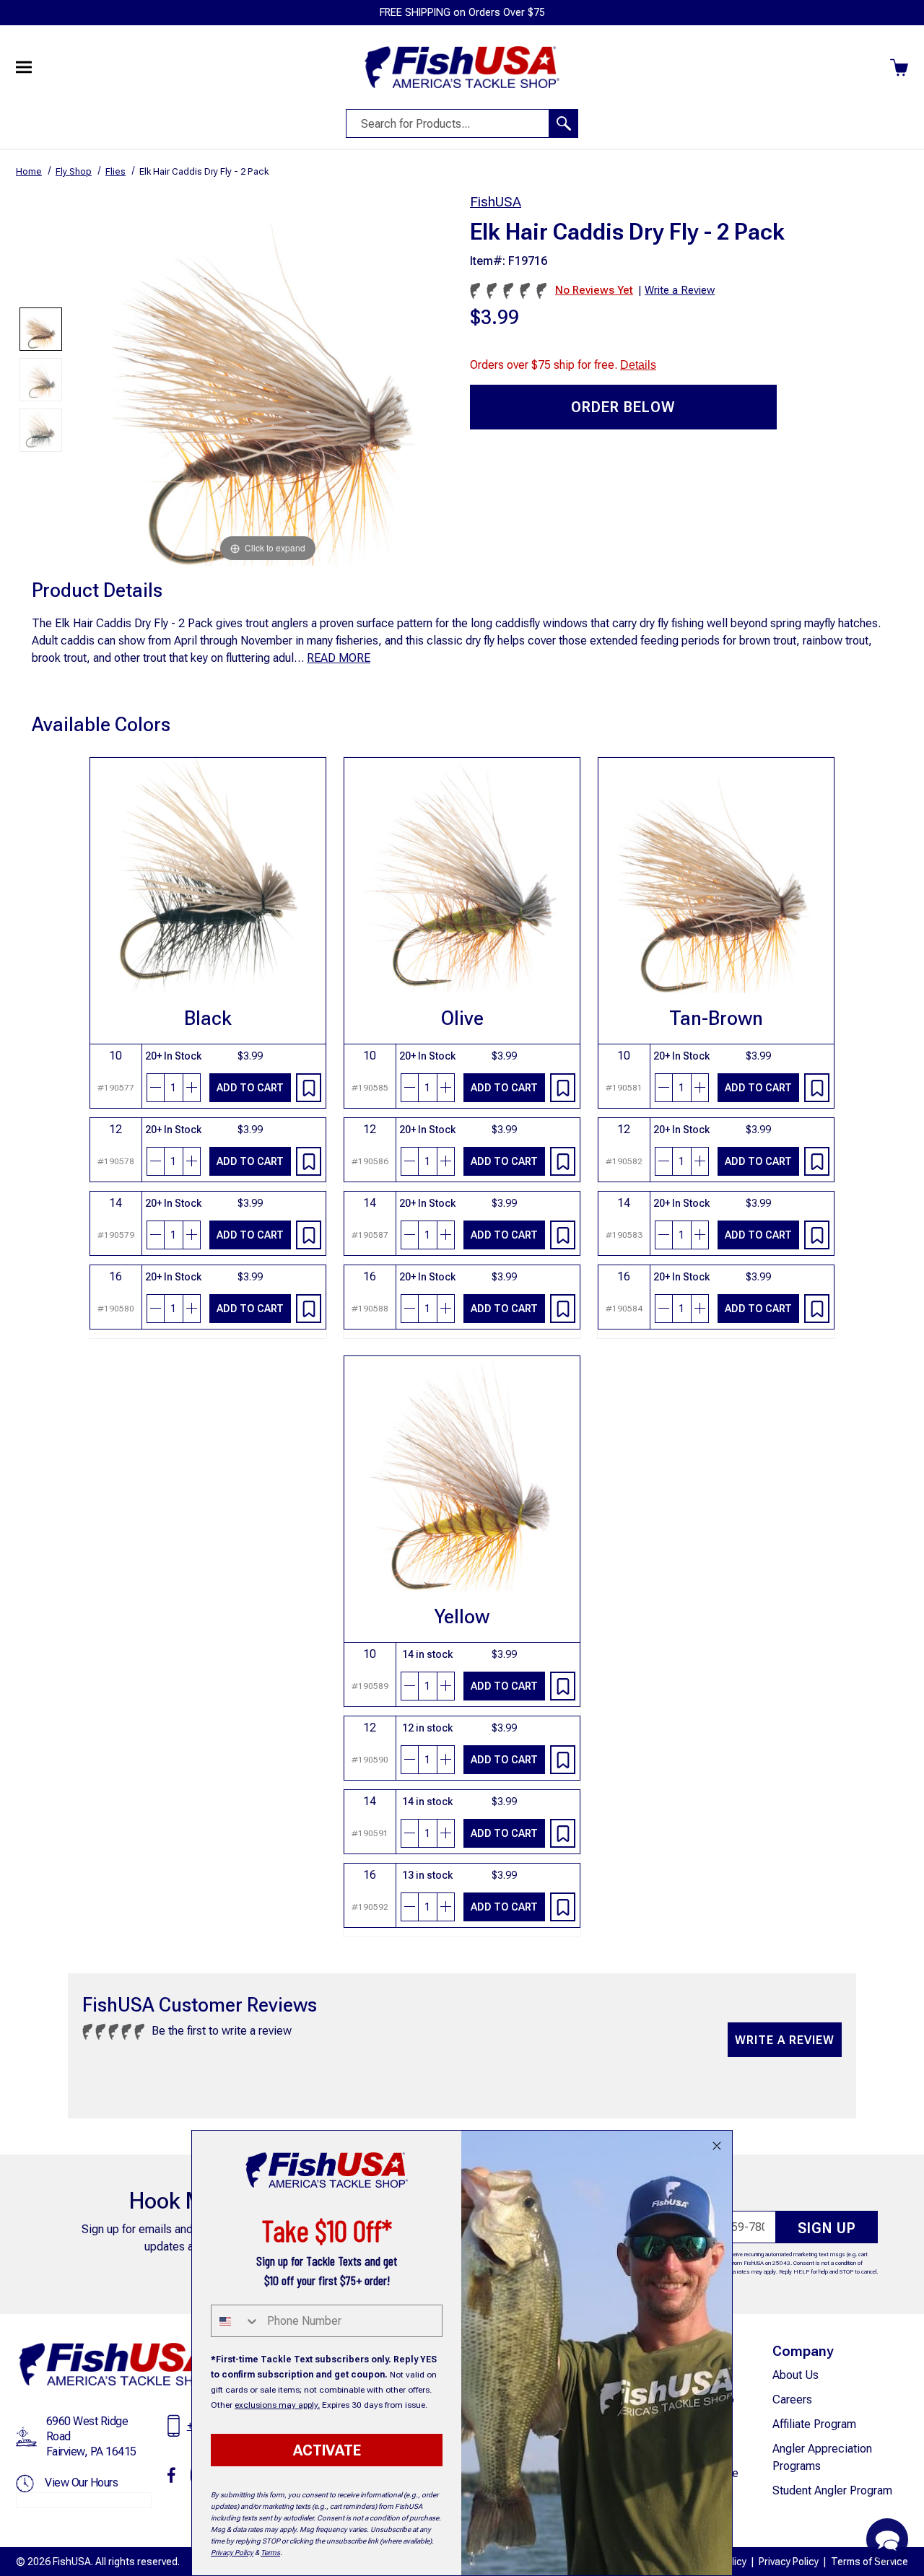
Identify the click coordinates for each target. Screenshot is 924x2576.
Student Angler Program (832, 2490)
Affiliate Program (814, 2424)
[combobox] (236, 2321)
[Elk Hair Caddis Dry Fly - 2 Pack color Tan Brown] (41, 329)
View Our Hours (81, 2483)
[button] (887, 2539)
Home (29, 171)
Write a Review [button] (680, 290)
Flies (115, 171)
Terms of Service (869, 2562)
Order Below (623, 407)
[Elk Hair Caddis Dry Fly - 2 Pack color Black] (41, 430)
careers (792, 2400)
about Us (796, 2375)
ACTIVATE (327, 2450)
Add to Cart (250, 1088)
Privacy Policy (789, 2562)
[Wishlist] (309, 1088)
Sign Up (827, 2228)
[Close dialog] (717, 2146)
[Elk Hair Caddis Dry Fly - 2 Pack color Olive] (41, 380)
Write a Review (785, 2040)
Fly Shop (74, 171)
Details (638, 365)
